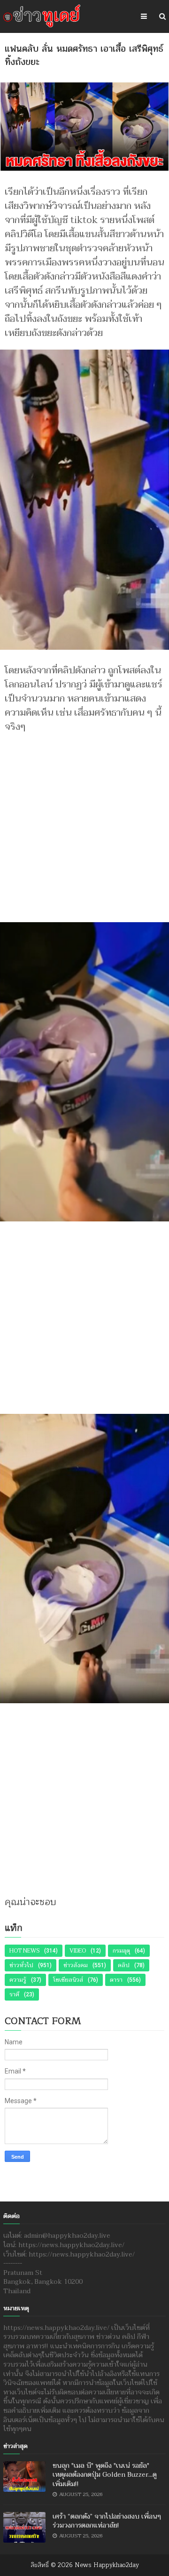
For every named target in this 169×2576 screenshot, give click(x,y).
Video (78, 1951)
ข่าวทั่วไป (21, 1965)
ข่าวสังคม (76, 1965)
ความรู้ (18, 1980)
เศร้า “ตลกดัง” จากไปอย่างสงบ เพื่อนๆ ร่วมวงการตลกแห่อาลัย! (107, 2521)
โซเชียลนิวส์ (68, 1980)
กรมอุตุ (121, 1951)
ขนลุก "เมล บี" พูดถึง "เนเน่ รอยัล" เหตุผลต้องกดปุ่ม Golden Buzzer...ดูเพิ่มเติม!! (105, 2475)
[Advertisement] (84, 823)
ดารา (116, 1980)
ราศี (14, 1994)
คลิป (124, 1965)
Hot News (24, 1951)
